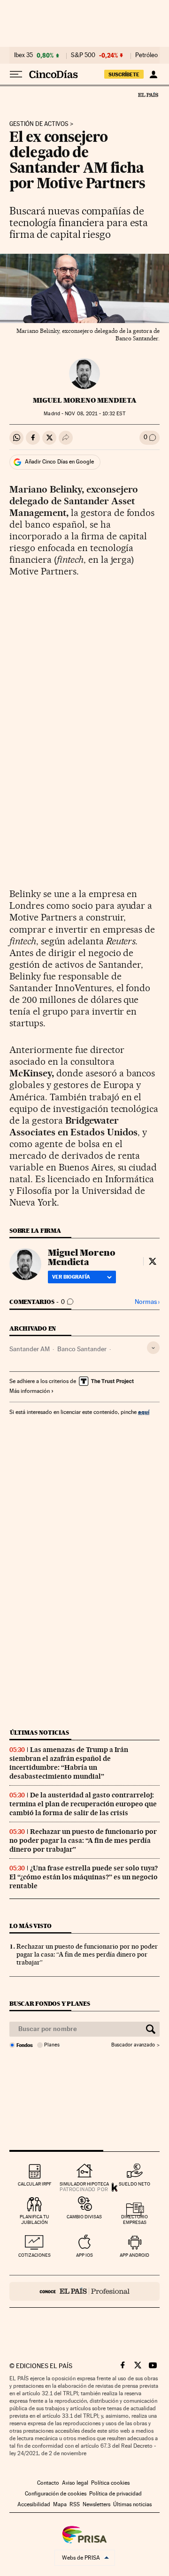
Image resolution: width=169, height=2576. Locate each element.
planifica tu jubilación (35, 2219)
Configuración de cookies (56, 2494)
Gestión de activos (39, 124)
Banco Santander (82, 1349)
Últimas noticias (39, 1733)
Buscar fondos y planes (50, 2004)
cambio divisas (84, 2217)
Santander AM (30, 1349)
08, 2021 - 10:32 (95, 414)
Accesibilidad (34, 2504)
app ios (84, 2255)
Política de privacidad (115, 2494)
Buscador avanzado (133, 2045)
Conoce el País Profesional (84, 2291)
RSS (75, 2504)
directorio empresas (134, 2219)
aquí (144, 1412)
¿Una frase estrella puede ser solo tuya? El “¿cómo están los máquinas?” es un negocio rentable (84, 1877)
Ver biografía (71, 1277)
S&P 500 (83, 55)
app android (134, 2255)
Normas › (147, 1302)
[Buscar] (150, 2029)
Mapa (60, 2504)
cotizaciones (35, 2255)
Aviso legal (75, 2483)
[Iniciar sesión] (153, 74)
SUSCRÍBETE (124, 74)
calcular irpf (35, 2184)
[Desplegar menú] (16, 74)
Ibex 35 (23, 55)
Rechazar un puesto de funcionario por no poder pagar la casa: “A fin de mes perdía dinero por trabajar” (83, 1840)
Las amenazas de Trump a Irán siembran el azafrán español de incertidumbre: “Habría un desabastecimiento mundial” (69, 1763)
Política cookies (110, 2483)
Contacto (48, 2483)
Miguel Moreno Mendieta (85, 400)
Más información (30, 1391)
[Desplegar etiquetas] (153, 1348)
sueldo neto (134, 2184)
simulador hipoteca (84, 2184)
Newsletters (96, 2504)
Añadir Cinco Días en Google (59, 462)
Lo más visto (31, 1926)
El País (148, 95)
